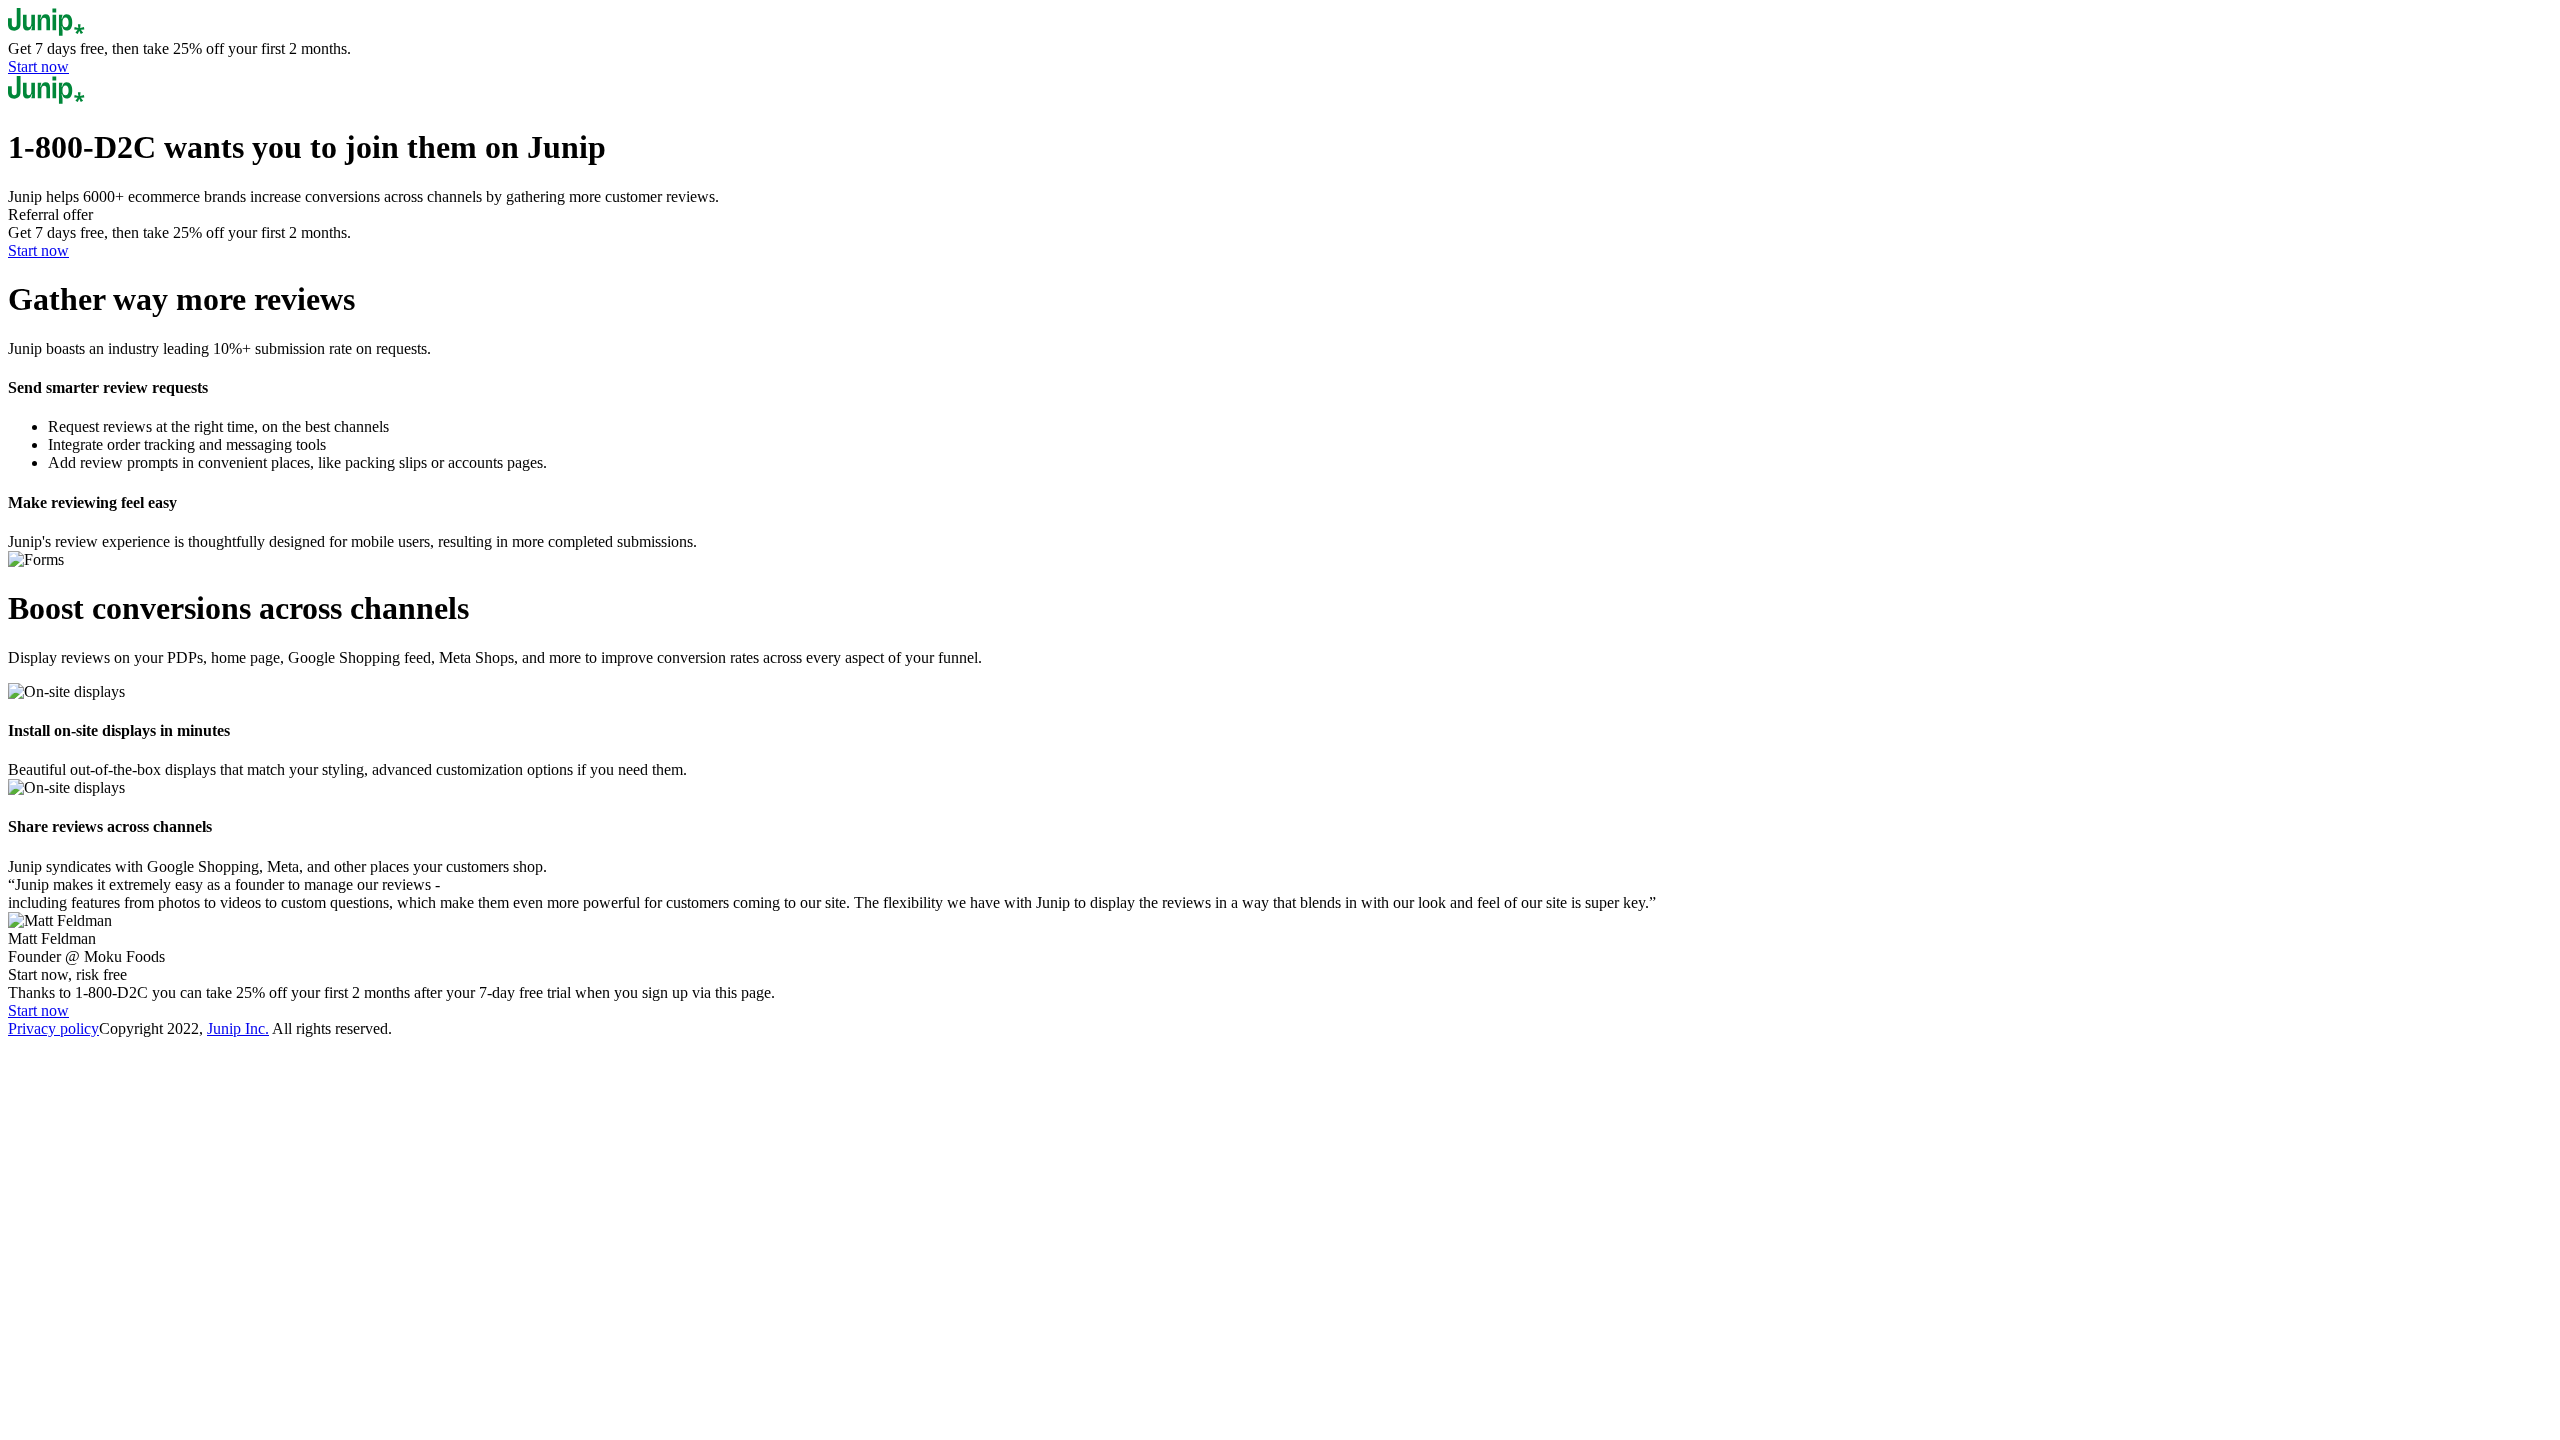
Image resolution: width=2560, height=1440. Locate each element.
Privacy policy (53, 1028)
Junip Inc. (238, 1028)
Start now (38, 66)
